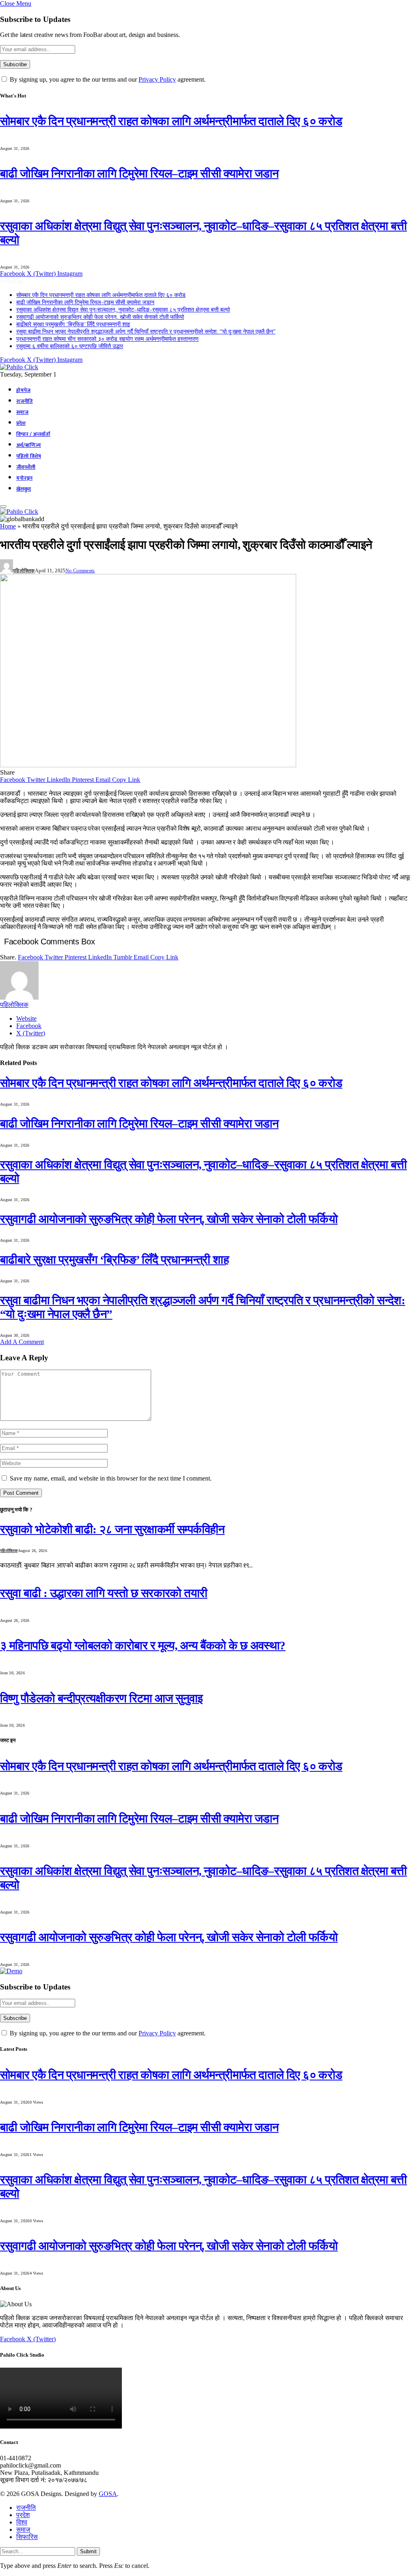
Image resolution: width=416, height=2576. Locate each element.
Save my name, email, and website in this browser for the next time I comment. (111, 1478)
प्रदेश (21, 423)
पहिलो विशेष (29, 456)
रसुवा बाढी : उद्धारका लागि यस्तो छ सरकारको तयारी (104, 1593)
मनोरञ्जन (24, 478)
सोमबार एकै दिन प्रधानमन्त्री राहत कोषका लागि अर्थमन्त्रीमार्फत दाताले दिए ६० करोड (171, 121)
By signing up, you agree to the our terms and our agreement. (107, 79)
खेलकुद (24, 489)
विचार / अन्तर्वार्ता (33, 434)
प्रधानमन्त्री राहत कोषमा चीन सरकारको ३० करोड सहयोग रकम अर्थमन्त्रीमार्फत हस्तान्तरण (107, 339)
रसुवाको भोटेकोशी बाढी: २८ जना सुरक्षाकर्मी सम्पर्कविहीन (112, 1529)
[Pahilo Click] (19, 367)
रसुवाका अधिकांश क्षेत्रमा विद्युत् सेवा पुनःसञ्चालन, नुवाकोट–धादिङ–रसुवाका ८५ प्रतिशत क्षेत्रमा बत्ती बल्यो (123, 310)
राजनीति (25, 401)
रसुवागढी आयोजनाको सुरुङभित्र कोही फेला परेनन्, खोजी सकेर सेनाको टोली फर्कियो (100, 317)
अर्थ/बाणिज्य (29, 445)
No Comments (80, 571)
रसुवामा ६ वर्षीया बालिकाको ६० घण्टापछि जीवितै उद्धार (70, 346)
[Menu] (3, 507)
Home (8, 526)
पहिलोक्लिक (24, 571)
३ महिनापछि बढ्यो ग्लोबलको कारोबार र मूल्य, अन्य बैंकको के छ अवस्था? (143, 1645)
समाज (22, 412)
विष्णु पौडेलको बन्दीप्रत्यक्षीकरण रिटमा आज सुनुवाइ (101, 1698)
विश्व (22, 2522)
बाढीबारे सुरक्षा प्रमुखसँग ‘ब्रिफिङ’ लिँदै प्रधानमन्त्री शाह (73, 324)
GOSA (108, 2494)
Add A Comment (22, 1342)
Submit (88, 2551)
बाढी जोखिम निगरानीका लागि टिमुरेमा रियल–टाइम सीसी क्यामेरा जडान (139, 173)
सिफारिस (27, 2537)
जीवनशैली (26, 467)
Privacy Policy (157, 79)
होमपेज (23, 390)
